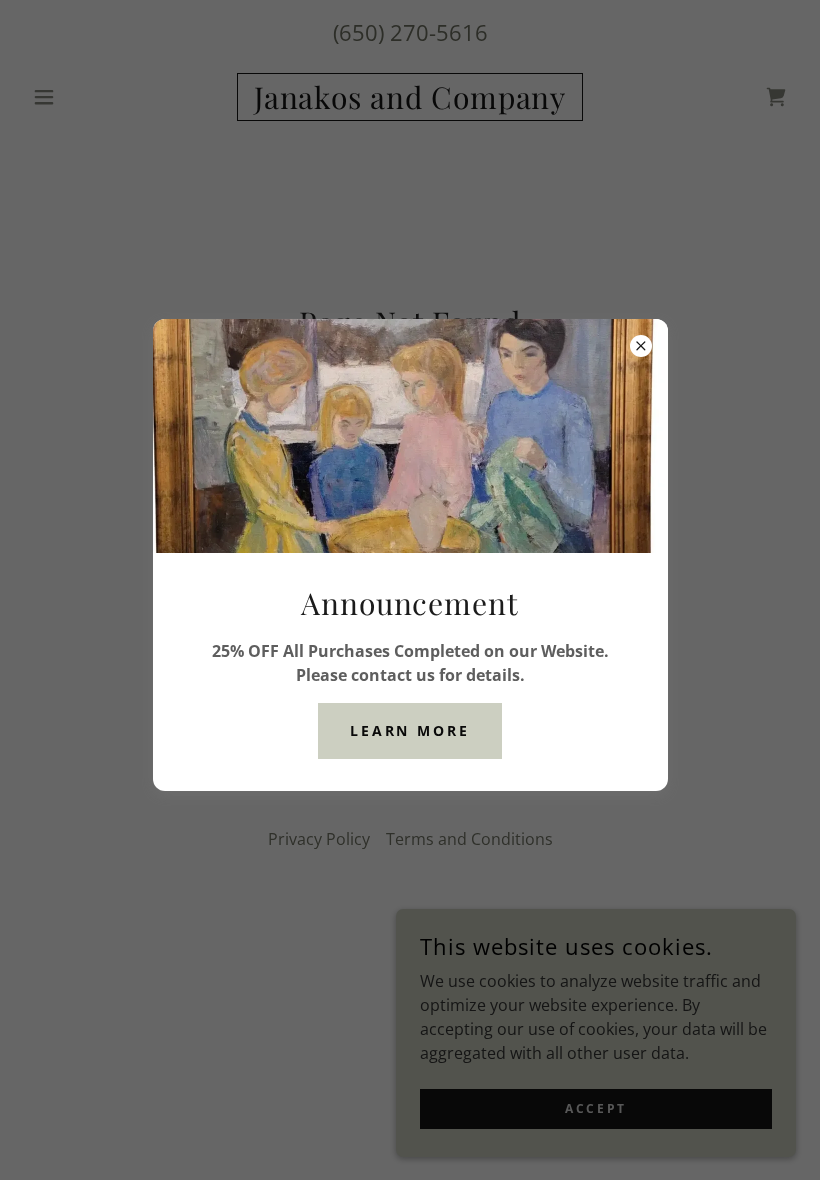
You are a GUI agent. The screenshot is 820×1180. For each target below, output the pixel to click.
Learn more (410, 730)
